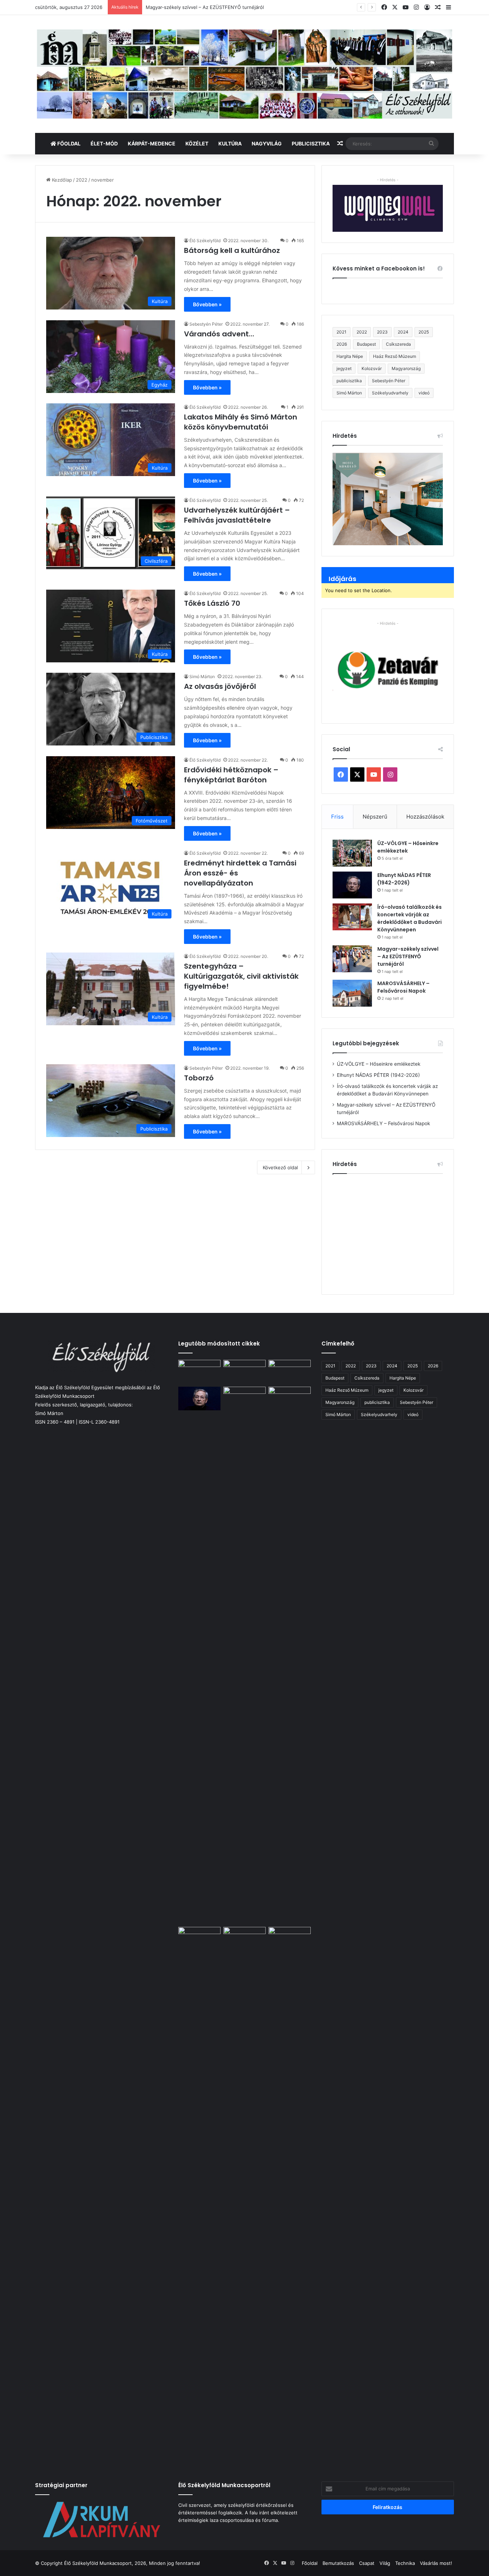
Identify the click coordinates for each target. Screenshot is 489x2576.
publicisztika (349, 381)
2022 (82, 180)
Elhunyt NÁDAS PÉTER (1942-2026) (404, 879)
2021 (342, 332)
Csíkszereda (398, 344)
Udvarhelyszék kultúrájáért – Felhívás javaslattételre (237, 515)
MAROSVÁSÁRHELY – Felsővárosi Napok (403, 987)
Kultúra (230, 143)
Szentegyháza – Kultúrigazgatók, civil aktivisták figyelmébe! (241, 976)
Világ (385, 2563)
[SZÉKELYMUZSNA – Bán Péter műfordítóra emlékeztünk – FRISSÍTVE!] (245, 1939)
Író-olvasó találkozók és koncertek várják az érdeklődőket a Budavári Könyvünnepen (410, 918)
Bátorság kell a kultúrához (232, 250)
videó (424, 393)
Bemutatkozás (338, 2563)
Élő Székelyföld (205, 241)
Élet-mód (104, 143)
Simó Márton (202, 677)
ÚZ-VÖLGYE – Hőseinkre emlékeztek (379, 1064)
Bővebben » (207, 304)
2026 (342, 344)
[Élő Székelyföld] (245, 74)
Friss (337, 817)
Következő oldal (280, 1167)
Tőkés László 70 (212, 603)
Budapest (366, 344)
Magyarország (406, 368)
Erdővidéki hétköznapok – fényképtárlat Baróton (231, 775)
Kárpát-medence (152, 143)
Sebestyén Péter (206, 324)
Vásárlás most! (436, 2563)
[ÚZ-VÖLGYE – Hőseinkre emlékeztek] (352, 853)
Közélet (197, 143)
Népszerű (375, 817)
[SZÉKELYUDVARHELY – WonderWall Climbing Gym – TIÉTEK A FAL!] (290, 1399)
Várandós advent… (219, 334)
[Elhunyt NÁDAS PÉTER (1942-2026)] (352, 885)
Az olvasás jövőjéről (220, 686)
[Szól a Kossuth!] (290, 2196)
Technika (405, 2563)
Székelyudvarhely (390, 393)
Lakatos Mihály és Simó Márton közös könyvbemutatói (241, 422)
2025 (424, 332)
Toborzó (199, 1078)
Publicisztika (311, 143)
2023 (382, 332)
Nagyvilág (267, 143)
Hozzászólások (425, 817)
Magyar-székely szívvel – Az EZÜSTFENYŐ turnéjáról (408, 956)
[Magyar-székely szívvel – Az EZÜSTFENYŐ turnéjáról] (352, 959)
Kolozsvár (372, 368)
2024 (403, 332)
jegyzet (344, 368)
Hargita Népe (350, 356)
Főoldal (68, 143)
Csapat (367, 2563)
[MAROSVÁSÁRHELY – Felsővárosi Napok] (352, 993)
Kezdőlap (61, 180)
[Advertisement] (393, 1231)
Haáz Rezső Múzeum (394, 356)
